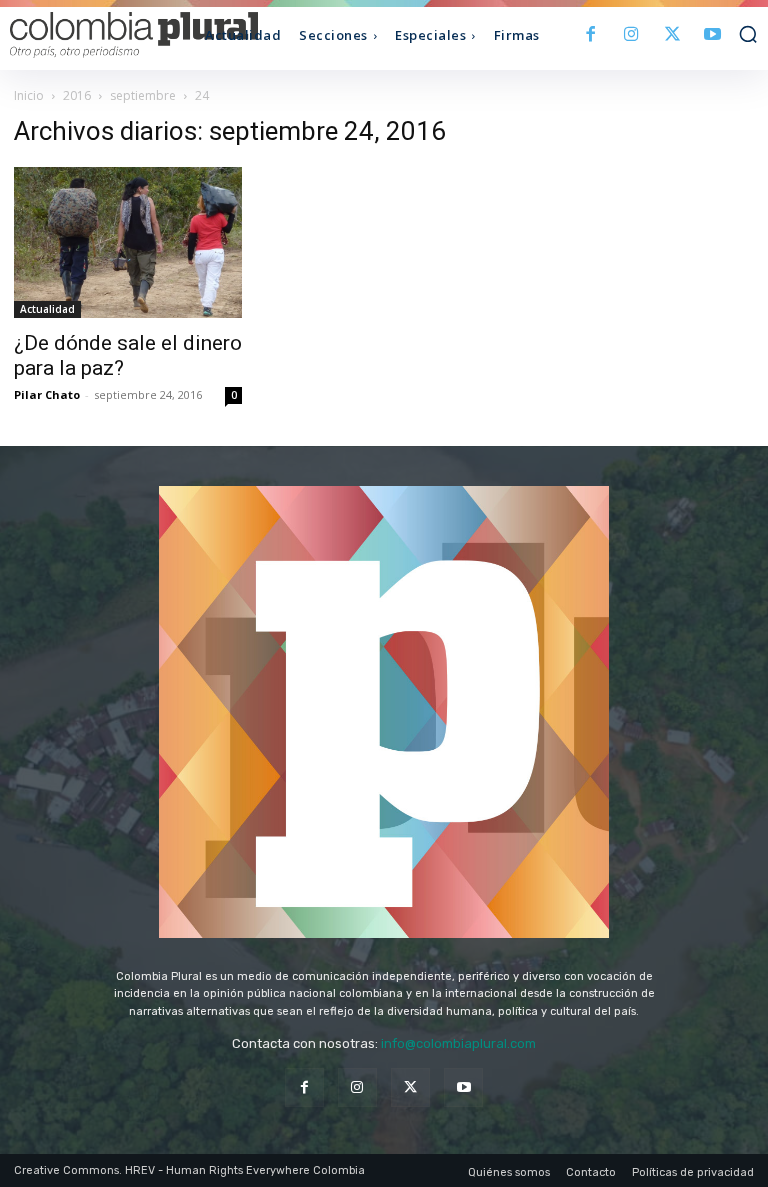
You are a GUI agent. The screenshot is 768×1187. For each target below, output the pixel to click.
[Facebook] (591, 35)
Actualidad (47, 309)
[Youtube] (712, 35)
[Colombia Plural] (103, 35)
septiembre (143, 95)
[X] (672, 35)
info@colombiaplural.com (458, 1043)
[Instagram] (631, 35)
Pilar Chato (47, 394)
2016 (77, 95)
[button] (748, 34)
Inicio (29, 95)
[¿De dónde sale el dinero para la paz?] (128, 242)
